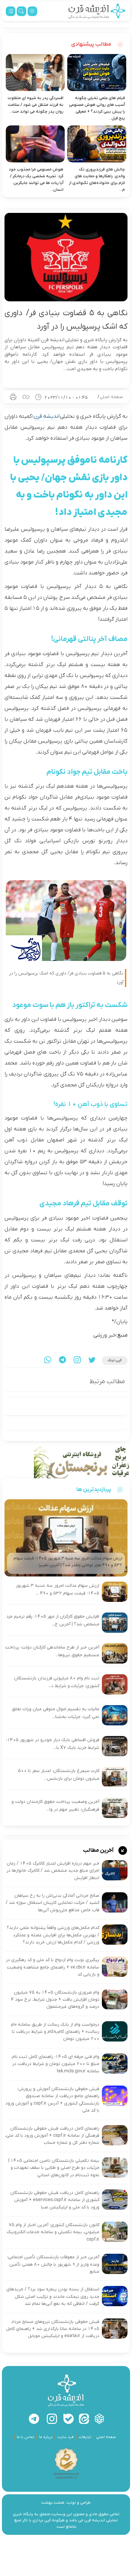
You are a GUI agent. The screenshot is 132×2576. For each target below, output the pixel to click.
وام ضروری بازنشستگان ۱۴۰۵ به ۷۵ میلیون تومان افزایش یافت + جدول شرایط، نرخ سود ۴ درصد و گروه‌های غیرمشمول (55, 2000)
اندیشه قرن (47, 416)
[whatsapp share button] (48, 1361)
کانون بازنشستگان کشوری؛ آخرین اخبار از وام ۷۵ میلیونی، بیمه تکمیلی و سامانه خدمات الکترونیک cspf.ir (53, 2232)
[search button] (21, 11)
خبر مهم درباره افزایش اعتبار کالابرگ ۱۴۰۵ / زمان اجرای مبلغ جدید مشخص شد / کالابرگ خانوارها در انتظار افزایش (53, 1871)
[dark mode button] (32, 11)
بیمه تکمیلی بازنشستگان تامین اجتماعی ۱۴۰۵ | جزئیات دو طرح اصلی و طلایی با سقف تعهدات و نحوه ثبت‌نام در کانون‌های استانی (54, 2168)
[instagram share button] (77, 1361)
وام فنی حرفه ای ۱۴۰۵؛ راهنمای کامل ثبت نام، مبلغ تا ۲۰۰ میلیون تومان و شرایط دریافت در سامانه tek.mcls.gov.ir (55, 2064)
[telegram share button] (62, 1361)
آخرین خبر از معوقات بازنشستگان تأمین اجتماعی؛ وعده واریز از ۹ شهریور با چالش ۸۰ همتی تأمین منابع (53, 2264)
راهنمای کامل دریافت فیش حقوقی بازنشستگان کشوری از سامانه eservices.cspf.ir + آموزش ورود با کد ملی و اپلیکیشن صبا (55, 2200)
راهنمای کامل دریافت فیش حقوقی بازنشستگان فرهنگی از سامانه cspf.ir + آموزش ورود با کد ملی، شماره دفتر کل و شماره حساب (52, 2136)
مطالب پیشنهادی (92, 44)
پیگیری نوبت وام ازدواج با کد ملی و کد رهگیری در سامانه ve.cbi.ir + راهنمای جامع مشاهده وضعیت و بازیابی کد (53, 1967)
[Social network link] (99, 2419)
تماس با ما (25, 2437)
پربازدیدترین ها (94, 1489)
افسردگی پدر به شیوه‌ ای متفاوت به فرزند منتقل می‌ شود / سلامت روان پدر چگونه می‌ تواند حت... (36, 105)
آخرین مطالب (99, 1850)
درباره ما (46, 2437)
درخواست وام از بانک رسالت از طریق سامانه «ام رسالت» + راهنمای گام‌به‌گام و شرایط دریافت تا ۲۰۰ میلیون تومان (55, 2032)
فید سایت (66, 2437)
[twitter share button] (92, 1361)
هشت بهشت (53, 2503)
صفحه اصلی (111, 397)
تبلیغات (85, 2437)
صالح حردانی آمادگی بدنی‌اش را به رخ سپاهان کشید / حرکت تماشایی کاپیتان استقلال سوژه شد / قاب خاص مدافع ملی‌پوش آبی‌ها (53, 1903)
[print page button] (13, 397)
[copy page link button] (26, 397)
